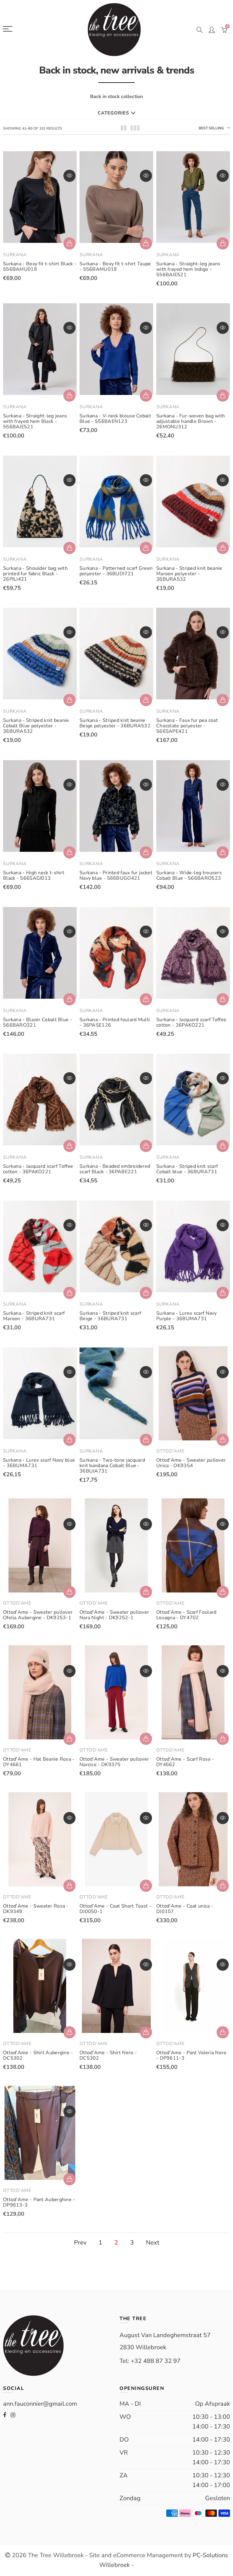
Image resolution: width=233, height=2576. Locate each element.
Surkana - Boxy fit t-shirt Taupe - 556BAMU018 (115, 267)
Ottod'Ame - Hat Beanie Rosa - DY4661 (39, 1762)
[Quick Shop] (69, 243)
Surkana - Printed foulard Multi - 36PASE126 (115, 1022)
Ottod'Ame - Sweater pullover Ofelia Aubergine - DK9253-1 (38, 1615)
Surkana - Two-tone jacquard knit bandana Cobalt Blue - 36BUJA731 (112, 1466)
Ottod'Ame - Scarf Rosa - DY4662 (185, 1762)
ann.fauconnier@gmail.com (40, 2404)
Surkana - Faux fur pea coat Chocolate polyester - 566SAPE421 (187, 726)
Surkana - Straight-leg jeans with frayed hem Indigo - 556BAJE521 (188, 269)
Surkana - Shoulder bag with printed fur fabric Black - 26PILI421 (35, 574)
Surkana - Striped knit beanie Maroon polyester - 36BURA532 (189, 574)
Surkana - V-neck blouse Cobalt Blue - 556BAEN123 (115, 419)
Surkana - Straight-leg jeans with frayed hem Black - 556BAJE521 (35, 421)
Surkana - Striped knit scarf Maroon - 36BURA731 (34, 1316)
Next (153, 2243)
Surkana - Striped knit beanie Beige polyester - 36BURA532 (115, 723)
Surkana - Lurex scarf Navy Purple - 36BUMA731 (187, 1316)
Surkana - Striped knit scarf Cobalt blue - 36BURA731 (187, 1169)
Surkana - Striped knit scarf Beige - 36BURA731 (110, 1316)
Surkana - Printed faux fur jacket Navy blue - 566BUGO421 (116, 875)
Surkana (15, 255)
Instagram (13, 2415)
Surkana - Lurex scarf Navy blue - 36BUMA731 (39, 1463)
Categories (113, 113)
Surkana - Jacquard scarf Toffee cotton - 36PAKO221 (191, 1022)
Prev (80, 2243)
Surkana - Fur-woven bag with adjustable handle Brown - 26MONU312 (191, 421)
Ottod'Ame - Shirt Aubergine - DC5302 (38, 2055)
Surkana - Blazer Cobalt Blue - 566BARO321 (38, 1022)
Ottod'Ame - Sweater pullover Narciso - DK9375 (114, 1762)
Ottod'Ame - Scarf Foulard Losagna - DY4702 (186, 1615)
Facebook (5, 2415)
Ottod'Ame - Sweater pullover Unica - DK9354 (191, 1463)
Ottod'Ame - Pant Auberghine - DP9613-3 (39, 2202)
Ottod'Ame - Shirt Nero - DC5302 (108, 2055)
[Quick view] (69, 176)
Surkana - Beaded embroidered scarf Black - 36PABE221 (115, 1169)
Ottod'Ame (171, 1451)
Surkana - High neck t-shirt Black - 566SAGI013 (34, 875)
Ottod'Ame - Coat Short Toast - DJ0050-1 (115, 1909)
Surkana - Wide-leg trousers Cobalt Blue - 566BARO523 (189, 875)
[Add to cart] (223, 396)
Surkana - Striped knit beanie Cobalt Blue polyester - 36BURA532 (36, 726)
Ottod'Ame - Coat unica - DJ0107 (185, 1909)
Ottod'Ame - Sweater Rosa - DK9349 (36, 1909)
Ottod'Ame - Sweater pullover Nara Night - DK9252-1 (114, 1615)
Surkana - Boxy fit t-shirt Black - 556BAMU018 (40, 267)
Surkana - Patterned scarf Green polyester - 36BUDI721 (116, 571)
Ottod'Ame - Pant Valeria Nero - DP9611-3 (191, 2055)
